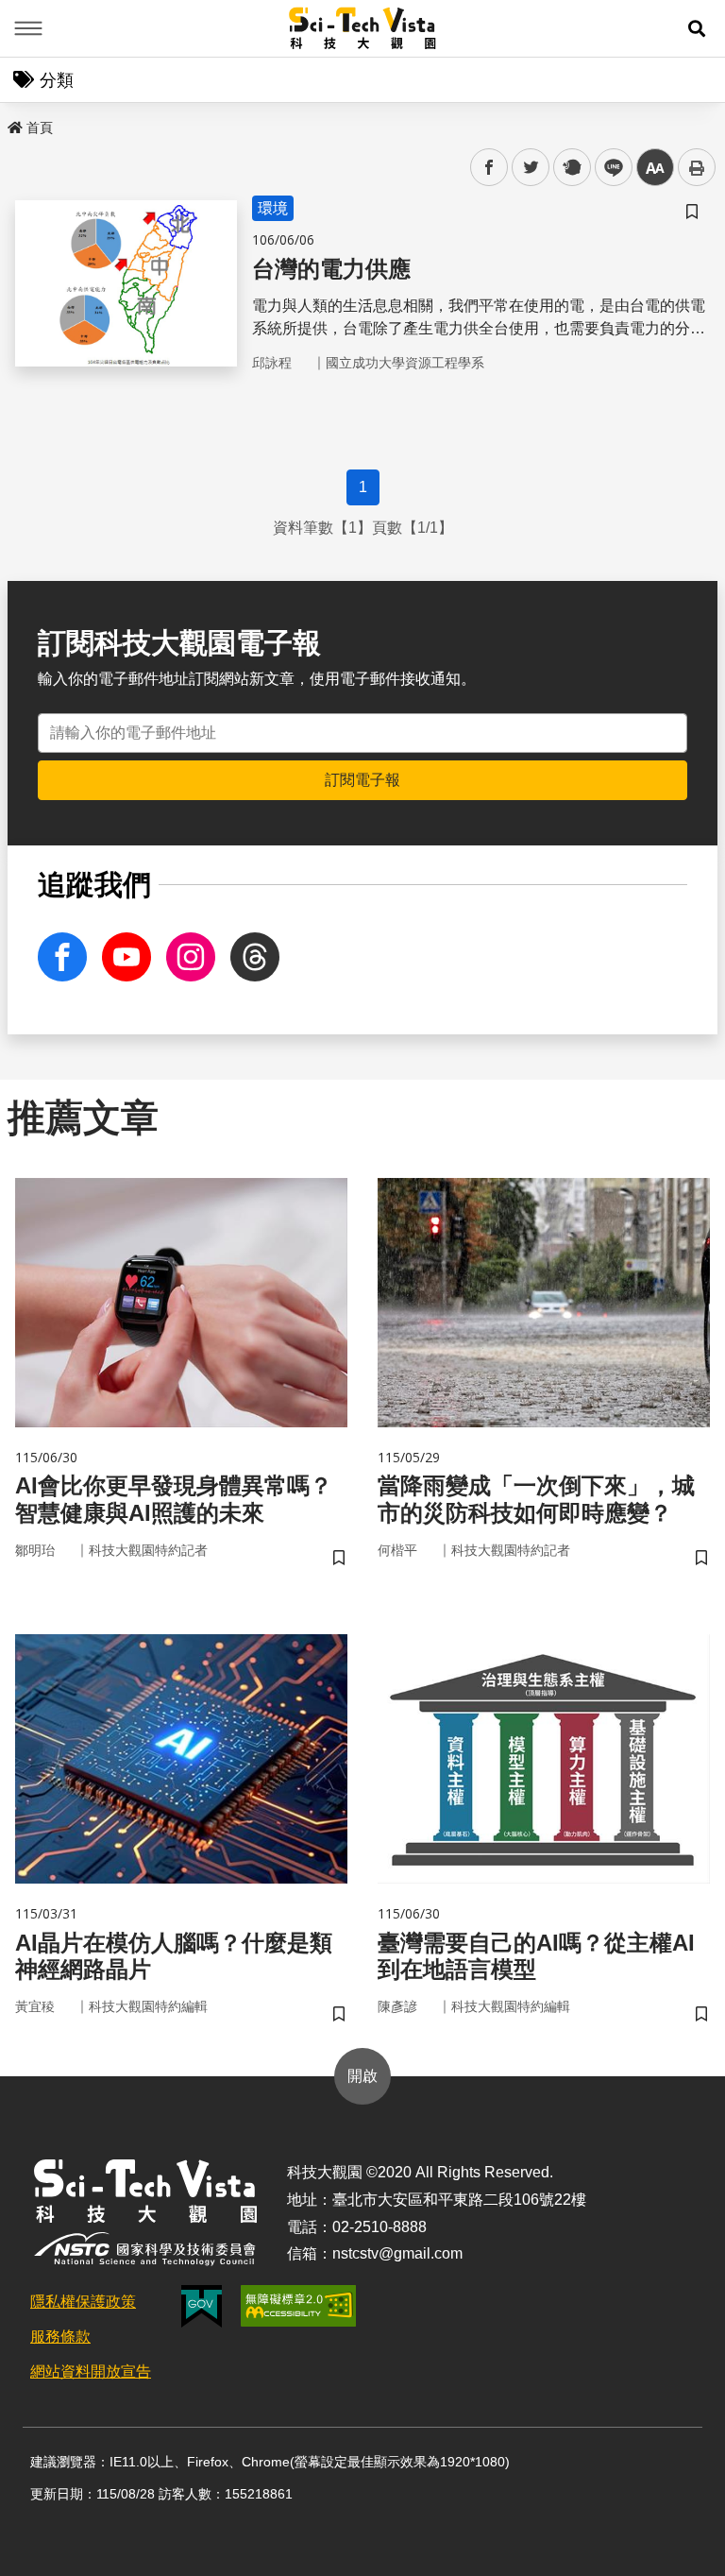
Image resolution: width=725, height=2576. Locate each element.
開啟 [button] (362, 2076)
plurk (571, 168)
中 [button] (655, 168)
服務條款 (60, 2337)
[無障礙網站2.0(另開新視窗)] (298, 2306)
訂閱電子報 (362, 780)
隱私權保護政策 (83, 2302)
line (608, 168)
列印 (697, 167)
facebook (489, 168)
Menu (28, 28)
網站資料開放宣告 (91, 2371)
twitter (531, 168)
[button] (697, 28)
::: (13, 124)
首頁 (40, 128)
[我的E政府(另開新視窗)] (202, 2306)
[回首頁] (363, 28)
